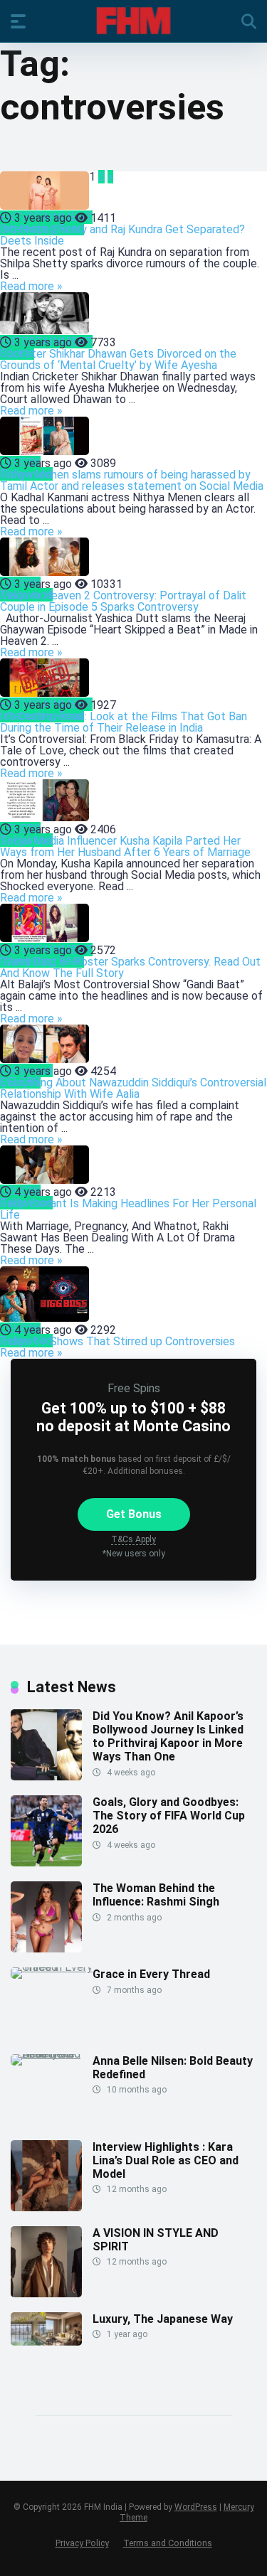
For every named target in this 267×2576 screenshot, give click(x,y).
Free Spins (134, 1388)
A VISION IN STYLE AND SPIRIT (156, 2240)
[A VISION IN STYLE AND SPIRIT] (46, 2293)
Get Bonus (134, 1514)
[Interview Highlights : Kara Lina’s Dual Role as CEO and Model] (46, 2207)
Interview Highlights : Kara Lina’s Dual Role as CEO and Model (166, 2160)
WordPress (196, 2507)
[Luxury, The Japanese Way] (46, 2342)
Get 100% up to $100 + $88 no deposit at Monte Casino (133, 1417)
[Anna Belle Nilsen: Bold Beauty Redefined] (52, 2054)
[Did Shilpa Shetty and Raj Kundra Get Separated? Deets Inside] (44, 192)
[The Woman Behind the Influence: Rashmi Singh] (46, 1949)
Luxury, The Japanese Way (163, 2319)
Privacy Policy (82, 2543)
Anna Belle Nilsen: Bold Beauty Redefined (173, 2068)
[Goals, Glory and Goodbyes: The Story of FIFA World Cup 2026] (46, 1862)
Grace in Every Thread (151, 1974)
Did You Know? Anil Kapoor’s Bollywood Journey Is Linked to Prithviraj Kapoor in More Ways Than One (168, 1737)
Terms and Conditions (168, 2543)
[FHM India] (133, 21)
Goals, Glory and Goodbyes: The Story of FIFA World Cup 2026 (169, 1816)
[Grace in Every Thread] (52, 1967)
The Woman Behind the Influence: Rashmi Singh (156, 1895)
